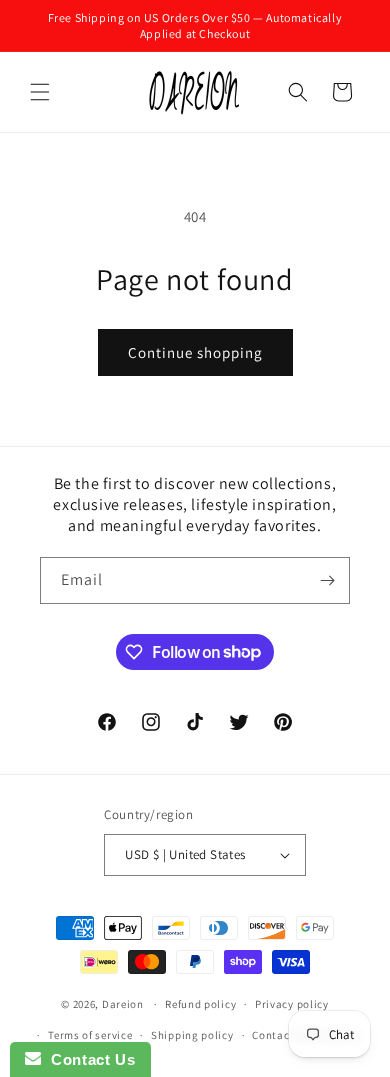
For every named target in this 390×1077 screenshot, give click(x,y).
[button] (40, 92)
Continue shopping (195, 352)
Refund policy (200, 1004)
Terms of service (90, 1035)
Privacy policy (292, 1004)
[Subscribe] (327, 580)
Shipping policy (192, 1035)
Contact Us (88, 1059)
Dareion (123, 1004)
